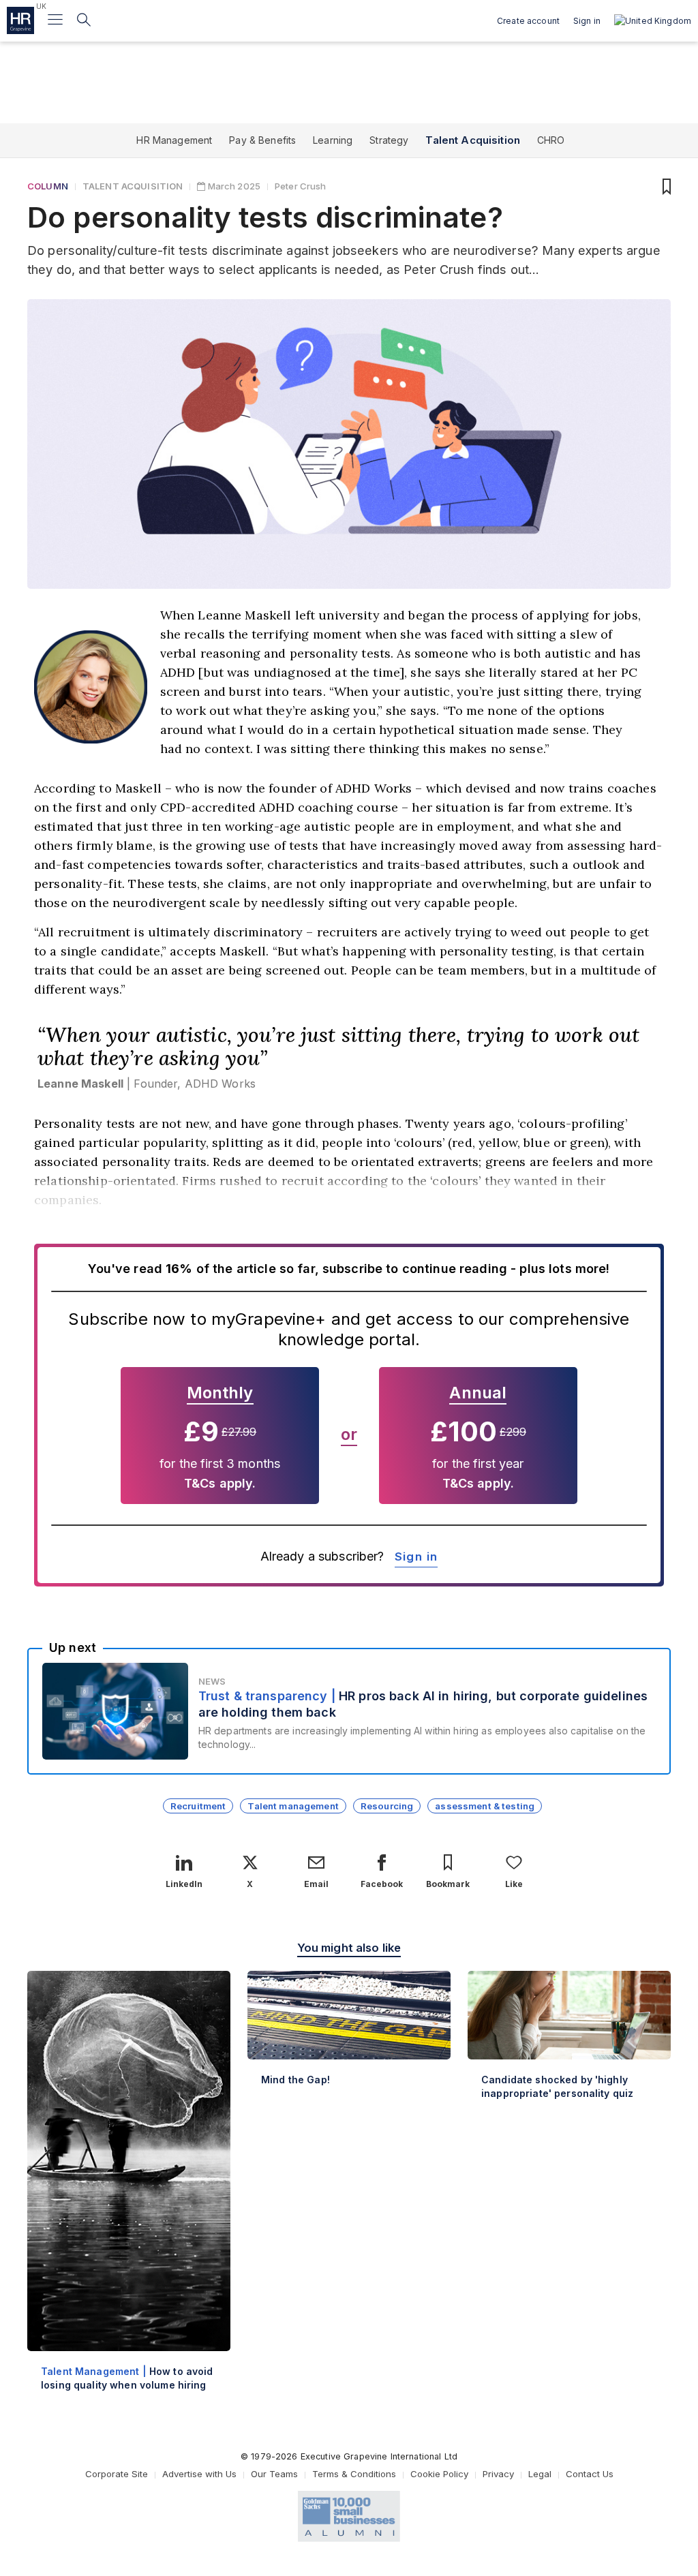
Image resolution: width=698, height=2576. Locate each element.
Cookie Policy (439, 2474)
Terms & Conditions (354, 2474)
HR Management (174, 140)
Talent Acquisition (473, 140)
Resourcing (387, 1806)
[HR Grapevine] (20, 20)
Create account (528, 21)
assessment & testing (485, 1806)
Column (48, 186)
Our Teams (274, 2474)
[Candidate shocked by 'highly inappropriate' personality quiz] (569, 2046)
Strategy (389, 140)
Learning (333, 140)
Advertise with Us (199, 2474)
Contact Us (590, 2474)
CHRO (551, 140)
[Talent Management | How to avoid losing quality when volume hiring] (129, 2192)
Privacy (498, 2474)
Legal (540, 2474)
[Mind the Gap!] (349, 2039)
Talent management (293, 1806)
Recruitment (198, 1806)
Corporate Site (117, 2474)
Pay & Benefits (262, 140)
